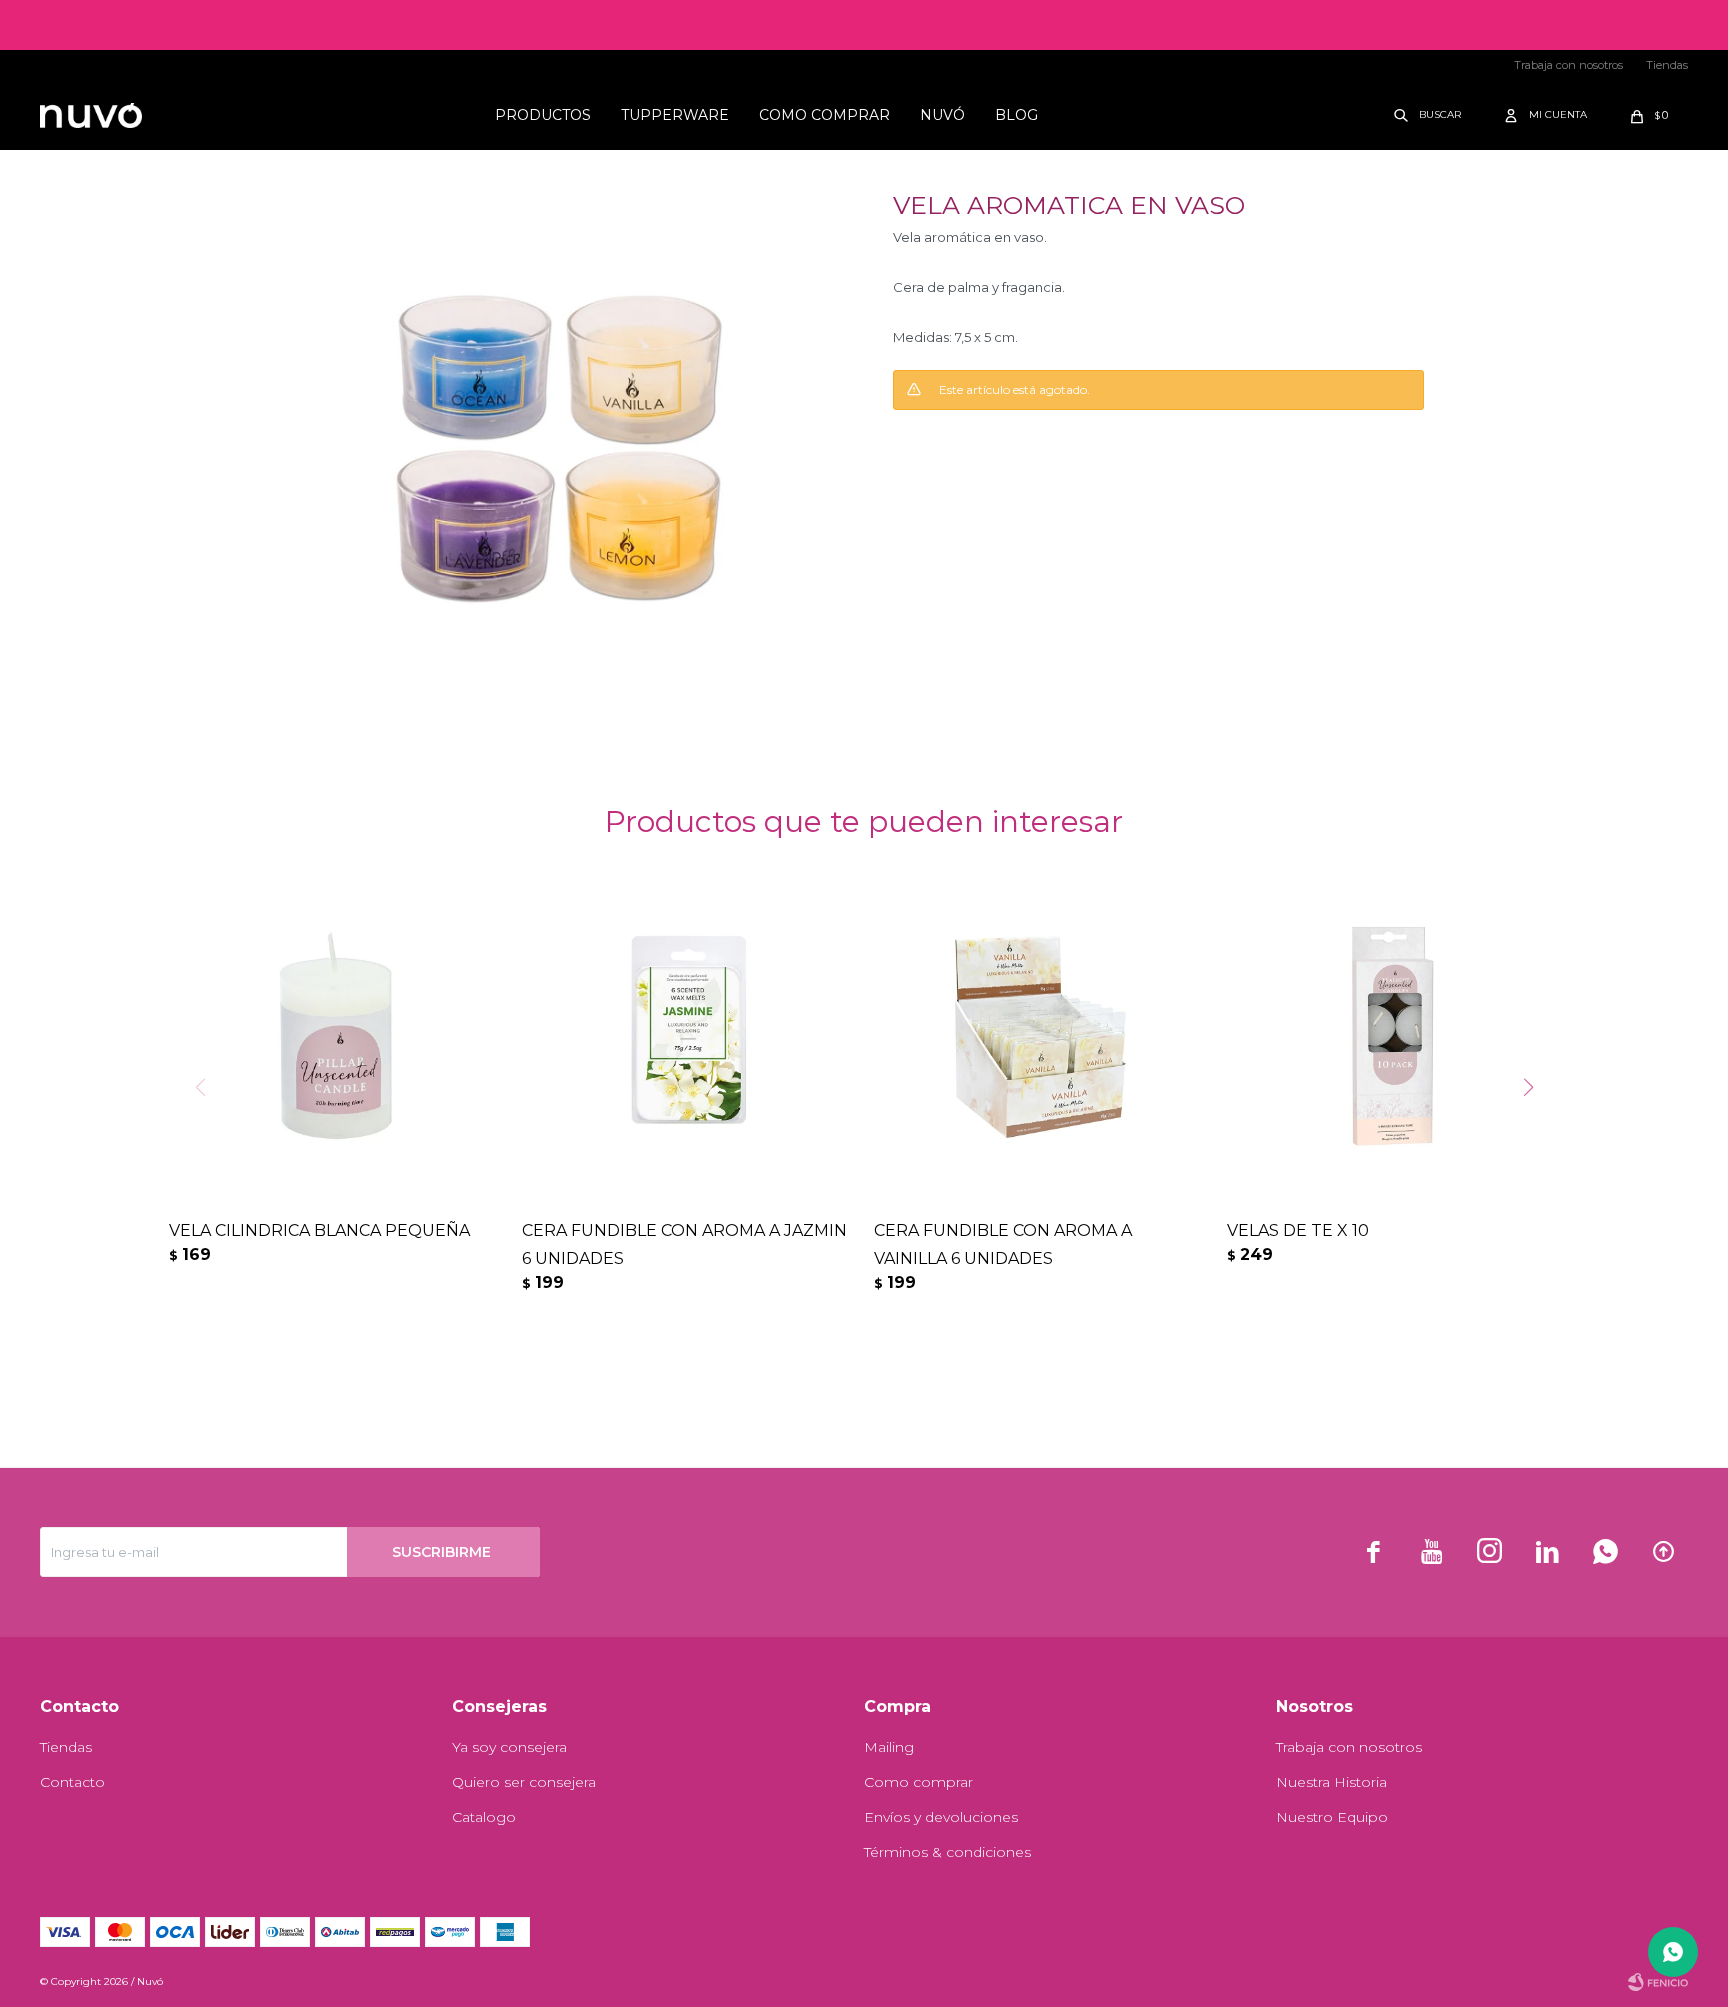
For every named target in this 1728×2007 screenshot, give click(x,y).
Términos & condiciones (947, 1852)
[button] (1428, 115)
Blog (1016, 115)
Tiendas (1667, 65)
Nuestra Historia (1331, 1782)
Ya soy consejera (509, 1747)
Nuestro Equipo (1332, 1817)
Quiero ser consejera (524, 1782)
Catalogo (484, 1817)
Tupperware (675, 115)
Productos (543, 115)
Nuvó (942, 115)
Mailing (889, 1747)
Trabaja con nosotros (1568, 65)
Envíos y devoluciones (941, 1817)
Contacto (72, 1782)
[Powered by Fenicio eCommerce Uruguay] (1658, 1982)
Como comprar (824, 115)
